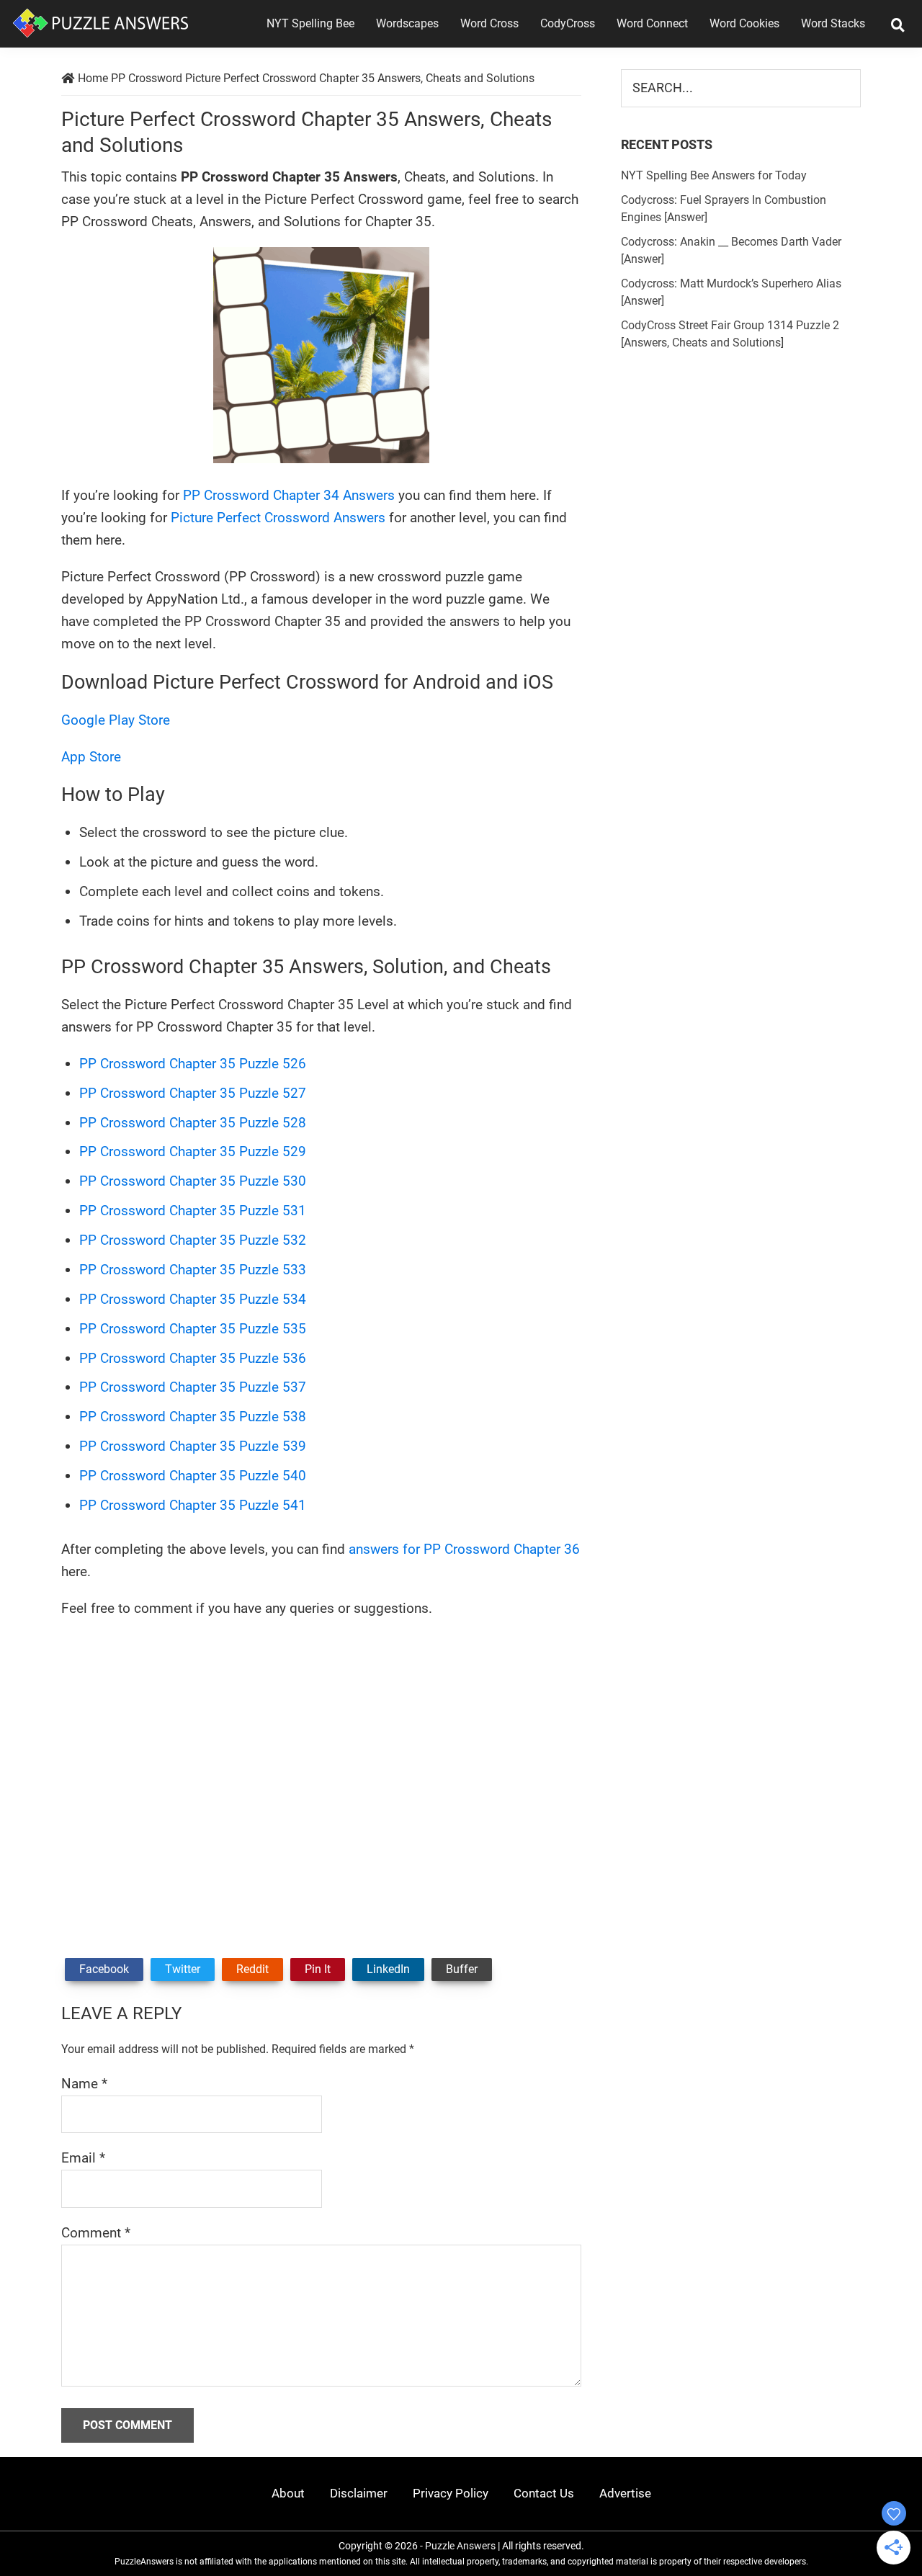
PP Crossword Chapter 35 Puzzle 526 (193, 1064)
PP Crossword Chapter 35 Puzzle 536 (193, 1358)
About (288, 2493)
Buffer (462, 1969)
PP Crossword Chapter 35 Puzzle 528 (193, 1123)
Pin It (318, 1969)
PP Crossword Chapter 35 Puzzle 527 (193, 1093)
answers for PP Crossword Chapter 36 (464, 1549)
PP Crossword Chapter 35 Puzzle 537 (193, 1387)
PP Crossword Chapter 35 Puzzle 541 (193, 1505)
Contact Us (544, 2493)
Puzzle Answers (460, 2546)
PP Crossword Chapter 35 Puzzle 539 (193, 1446)
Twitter (183, 1969)
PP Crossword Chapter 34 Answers (289, 495)
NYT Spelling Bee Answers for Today (714, 175)
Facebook (104, 1969)
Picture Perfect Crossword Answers (278, 518)
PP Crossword (147, 78)
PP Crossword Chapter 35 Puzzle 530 (193, 1181)
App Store (91, 757)
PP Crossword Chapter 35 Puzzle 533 (193, 1270)
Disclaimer (359, 2493)
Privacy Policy (451, 2493)
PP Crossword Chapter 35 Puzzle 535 (193, 1329)
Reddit (252, 1969)
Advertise (625, 2493)
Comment (96, 2233)
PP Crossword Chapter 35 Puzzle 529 (193, 1151)
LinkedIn (388, 1969)
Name (84, 2084)
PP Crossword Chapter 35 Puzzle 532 (193, 1240)
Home (93, 78)
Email (83, 2158)
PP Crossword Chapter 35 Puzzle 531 (193, 1211)
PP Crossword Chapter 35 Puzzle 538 (193, 1417)
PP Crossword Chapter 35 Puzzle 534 (193, 1299)
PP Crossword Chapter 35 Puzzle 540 (193, 1476)
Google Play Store (116, 720)
